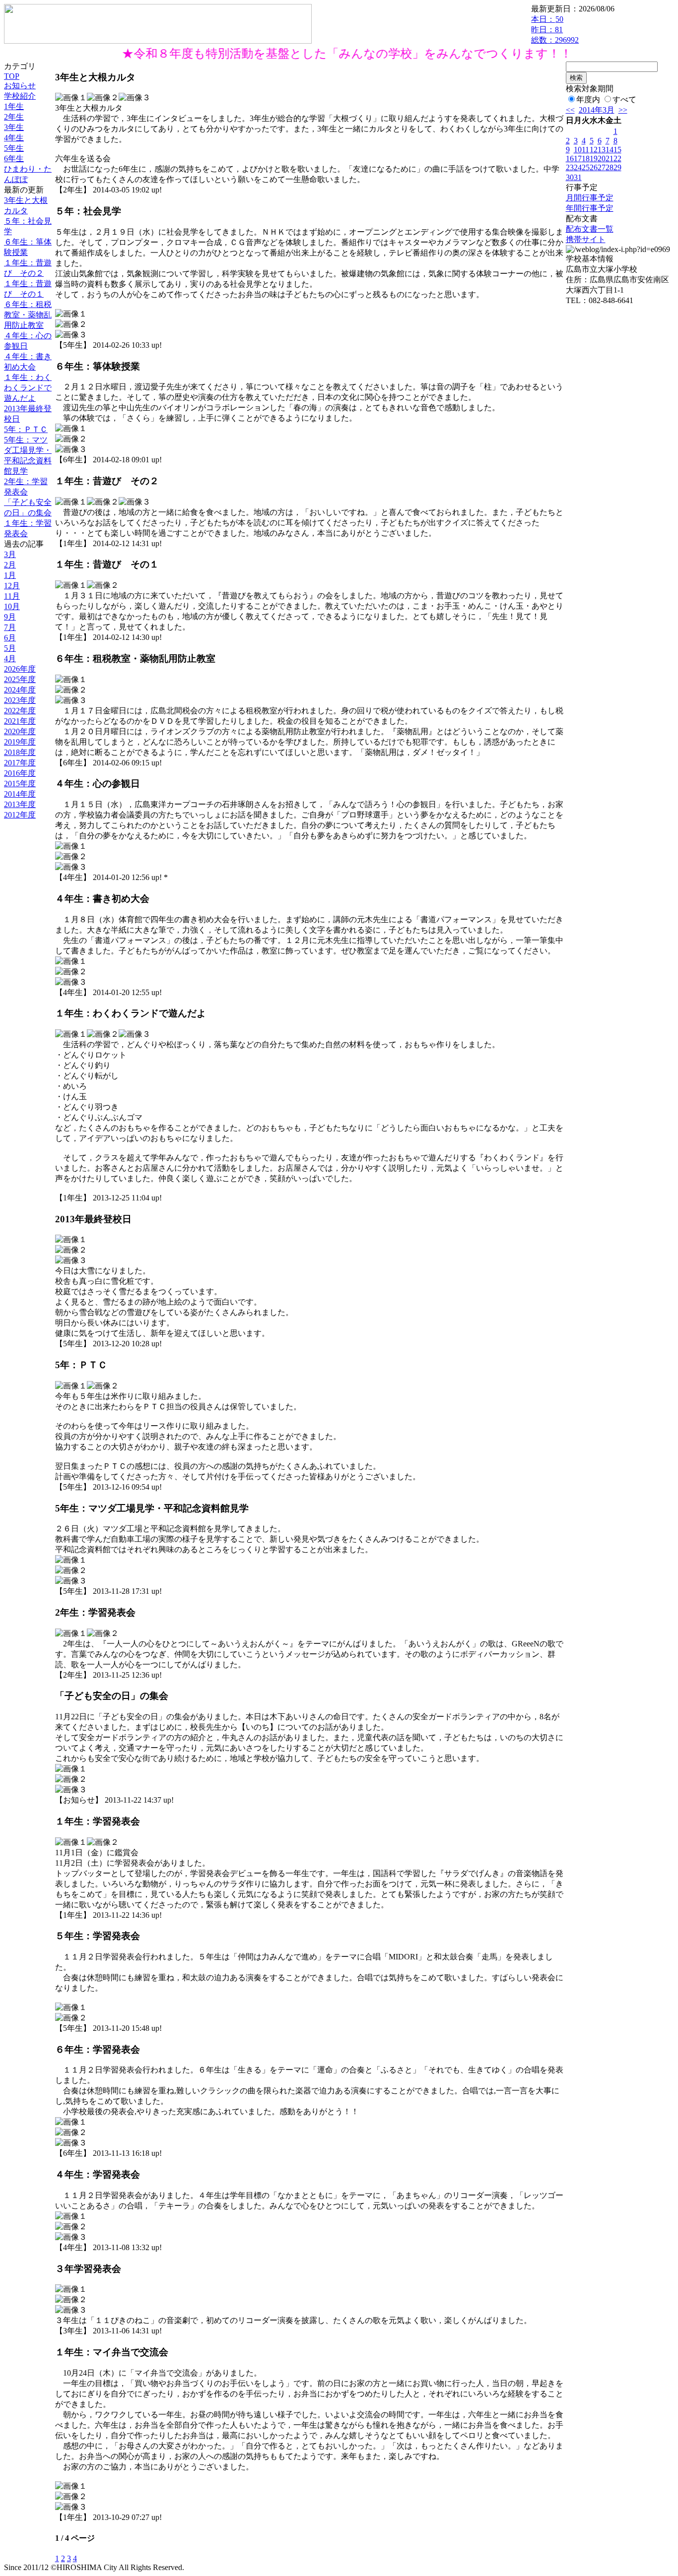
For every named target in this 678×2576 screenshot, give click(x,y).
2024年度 (20, 690)
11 (585, 150)
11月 (12, 596)
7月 (10, 627)
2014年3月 (597, 110)
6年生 (14, 158)
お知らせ (20, 86)
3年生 (14, 127)
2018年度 (20, 752)
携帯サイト (586, 239)
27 (602, 167)
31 (578, 177)
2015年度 (20, 784)
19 (594, 158)
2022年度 (20, 711)
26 (594, 167)
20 (602, 158)
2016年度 (20, 773)
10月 (12, 606)
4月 (10, 659)
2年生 (14, 117)
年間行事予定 (590, 208)
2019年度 (20, 742)
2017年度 (20, 763)
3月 (10, 554)
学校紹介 (20, 96)
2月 (10, 565)
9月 (10, 617)
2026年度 (20, 669)
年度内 (588, 99)
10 (578, 150)
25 (586, 167)
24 (578, 167)
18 (586, 158)
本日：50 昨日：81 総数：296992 (555, 30)
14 (610, 150)
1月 (10, 575)
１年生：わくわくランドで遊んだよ (28, 388)
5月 (10, 648)
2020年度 (20, 731)
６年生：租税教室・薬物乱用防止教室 (28, 315)
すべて (624, 99)
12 (594, 150)
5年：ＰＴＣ (26, 429)
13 (602, 150)
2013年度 (20, 804)
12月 (12, 586)
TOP (12, 76)
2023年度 (20, 700)
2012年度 (20, 815)
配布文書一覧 (590, 229)
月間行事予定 (590, 198)
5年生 (14, 148)
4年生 (14, 138)
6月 (10, 638)
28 (610, 167)
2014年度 (20, 794)
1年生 (14, 106)
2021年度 (20, 721)
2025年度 (20, 679)
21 (610, 158)
